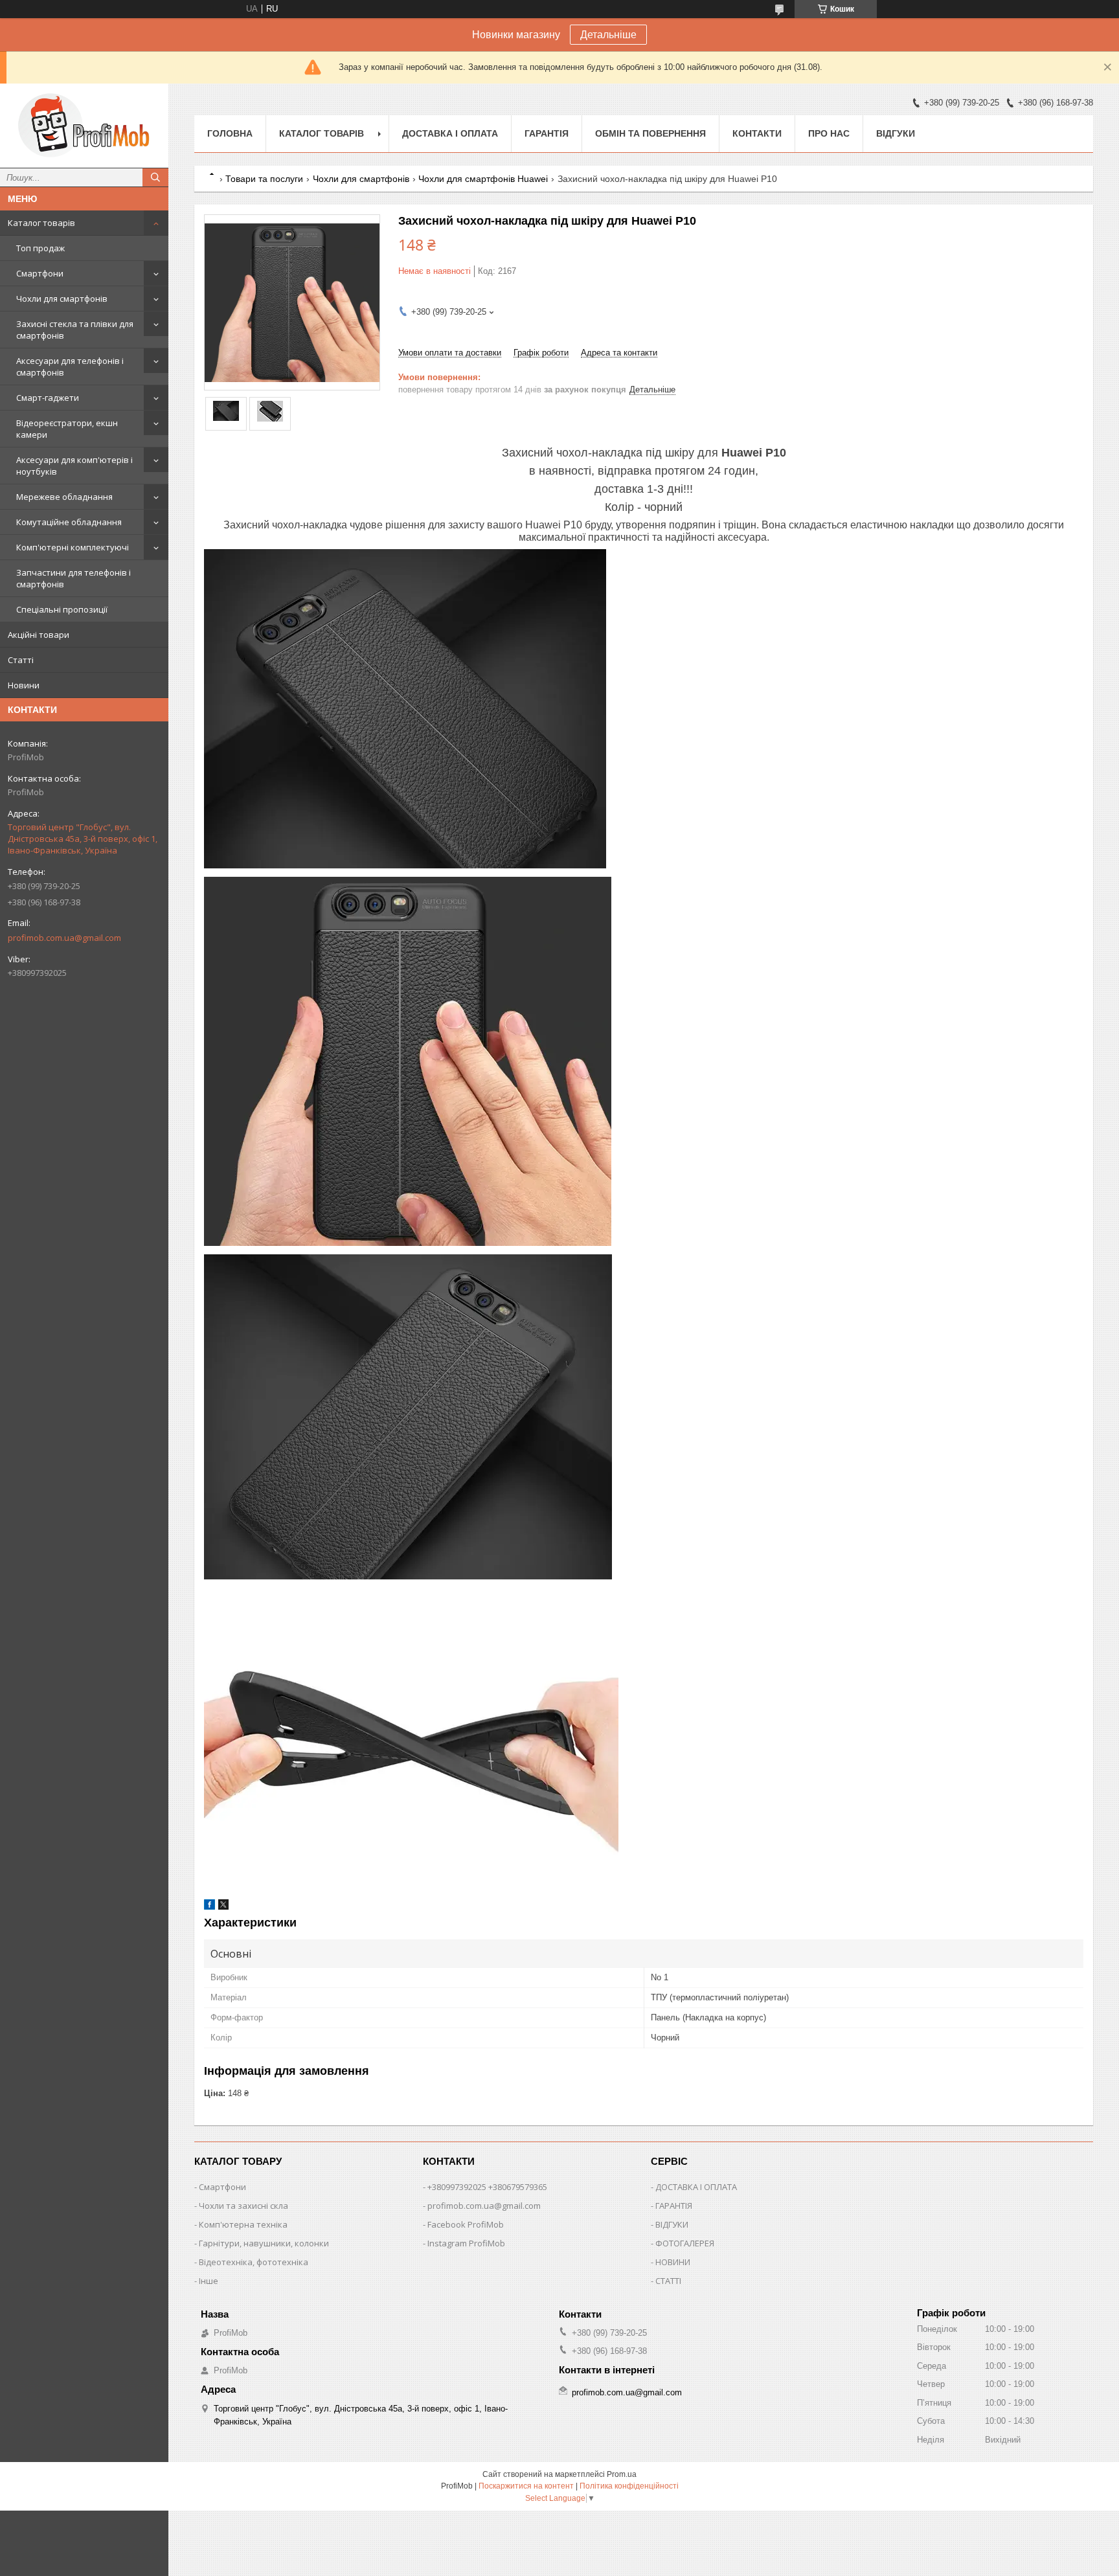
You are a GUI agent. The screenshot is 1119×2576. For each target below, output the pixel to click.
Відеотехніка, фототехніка (254, 2262)
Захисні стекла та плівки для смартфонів (75, 330)
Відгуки (896, 133)
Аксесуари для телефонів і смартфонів (70, 367)
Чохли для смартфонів (62, 299)
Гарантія (547, 133)
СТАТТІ (668, 2281)
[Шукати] (155, 177)
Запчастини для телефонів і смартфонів (73, 578)
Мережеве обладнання (64, 497)
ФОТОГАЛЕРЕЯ (685, 2243)
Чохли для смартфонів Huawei (483, 179)
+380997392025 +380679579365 (487, 2187)
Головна (230, 133)
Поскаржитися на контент (526, 2486)
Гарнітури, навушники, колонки (264, 2243)
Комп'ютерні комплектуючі (73, 547)
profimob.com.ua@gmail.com (64, 938)
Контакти (757, 133)
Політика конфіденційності (629, 2486)
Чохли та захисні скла (243, 2206)
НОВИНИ (673, 2262)
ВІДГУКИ (672, 2224)
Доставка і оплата (450, 133)
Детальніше (608, 35)
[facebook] (209, 1907)
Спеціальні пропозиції (62, 609)
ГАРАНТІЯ (674, 2206)
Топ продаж (40, 248)
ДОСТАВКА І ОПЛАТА (696, 2187)
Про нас (829, 133)
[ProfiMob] (84, 126)
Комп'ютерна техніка (243, 2224)
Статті (21, 660)
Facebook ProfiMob (466, 2224)
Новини (24, 685)
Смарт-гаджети (48, 398)
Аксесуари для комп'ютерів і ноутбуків (74, 466)
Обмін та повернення (650, 133)
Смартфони (40, 273)
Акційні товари (39, 635)
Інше (209, 2281)
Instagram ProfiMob (466, 2243)
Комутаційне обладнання (69, 522)
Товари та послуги (264, 179)
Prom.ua (622, 2474)
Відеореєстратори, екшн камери (67, 429)
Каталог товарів (41, 223)
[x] (223, 1907)
